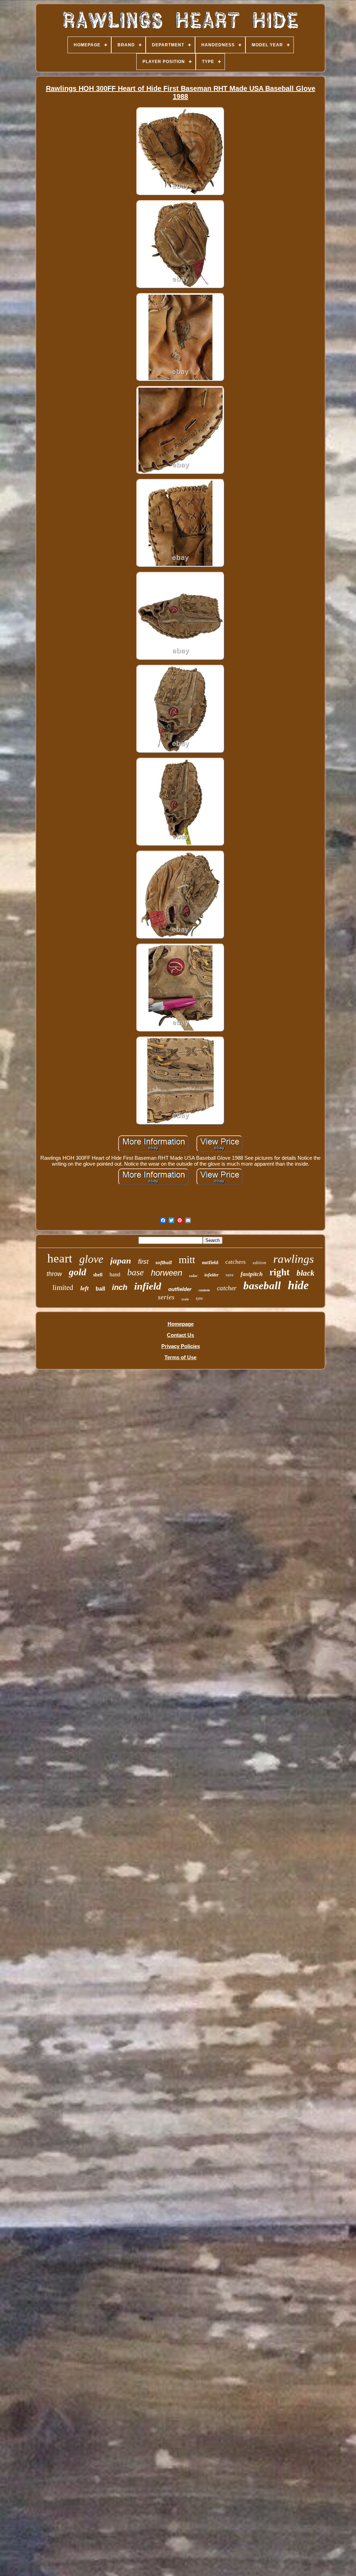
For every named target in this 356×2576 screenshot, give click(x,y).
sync (199, 1298)
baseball (262, 1286)
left (84, 1288)
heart (60, 1258)
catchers (236, 1262)
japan (121, 1261)
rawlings (294, 1259)
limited (63, 1287)
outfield (210, 1263)
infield (148, 1286)
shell (98, 1275)
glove (91, 1259)
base (136, 1272)
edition (260, 1263)
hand (115, 1274)
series (166, 1297)
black (306, 1273)
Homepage (181, 1324)
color (193, 1276)
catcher (227, 1288)
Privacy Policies (181, 1346)
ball (100, 1289)
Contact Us (180, 1335)
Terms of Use (180, 1357)
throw (54, 1274)
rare (230, 1275)
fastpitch (252, 1274)
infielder (212, 1275)
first (143, 1262)
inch (120, 1287)
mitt (187, 1259)
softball (164, 1262)
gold (78, 1272)
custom (204, 1290)
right (280, 1272)
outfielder (180, 1289)
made (185, 1299)
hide (298, 1285)
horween (167, 1273)
